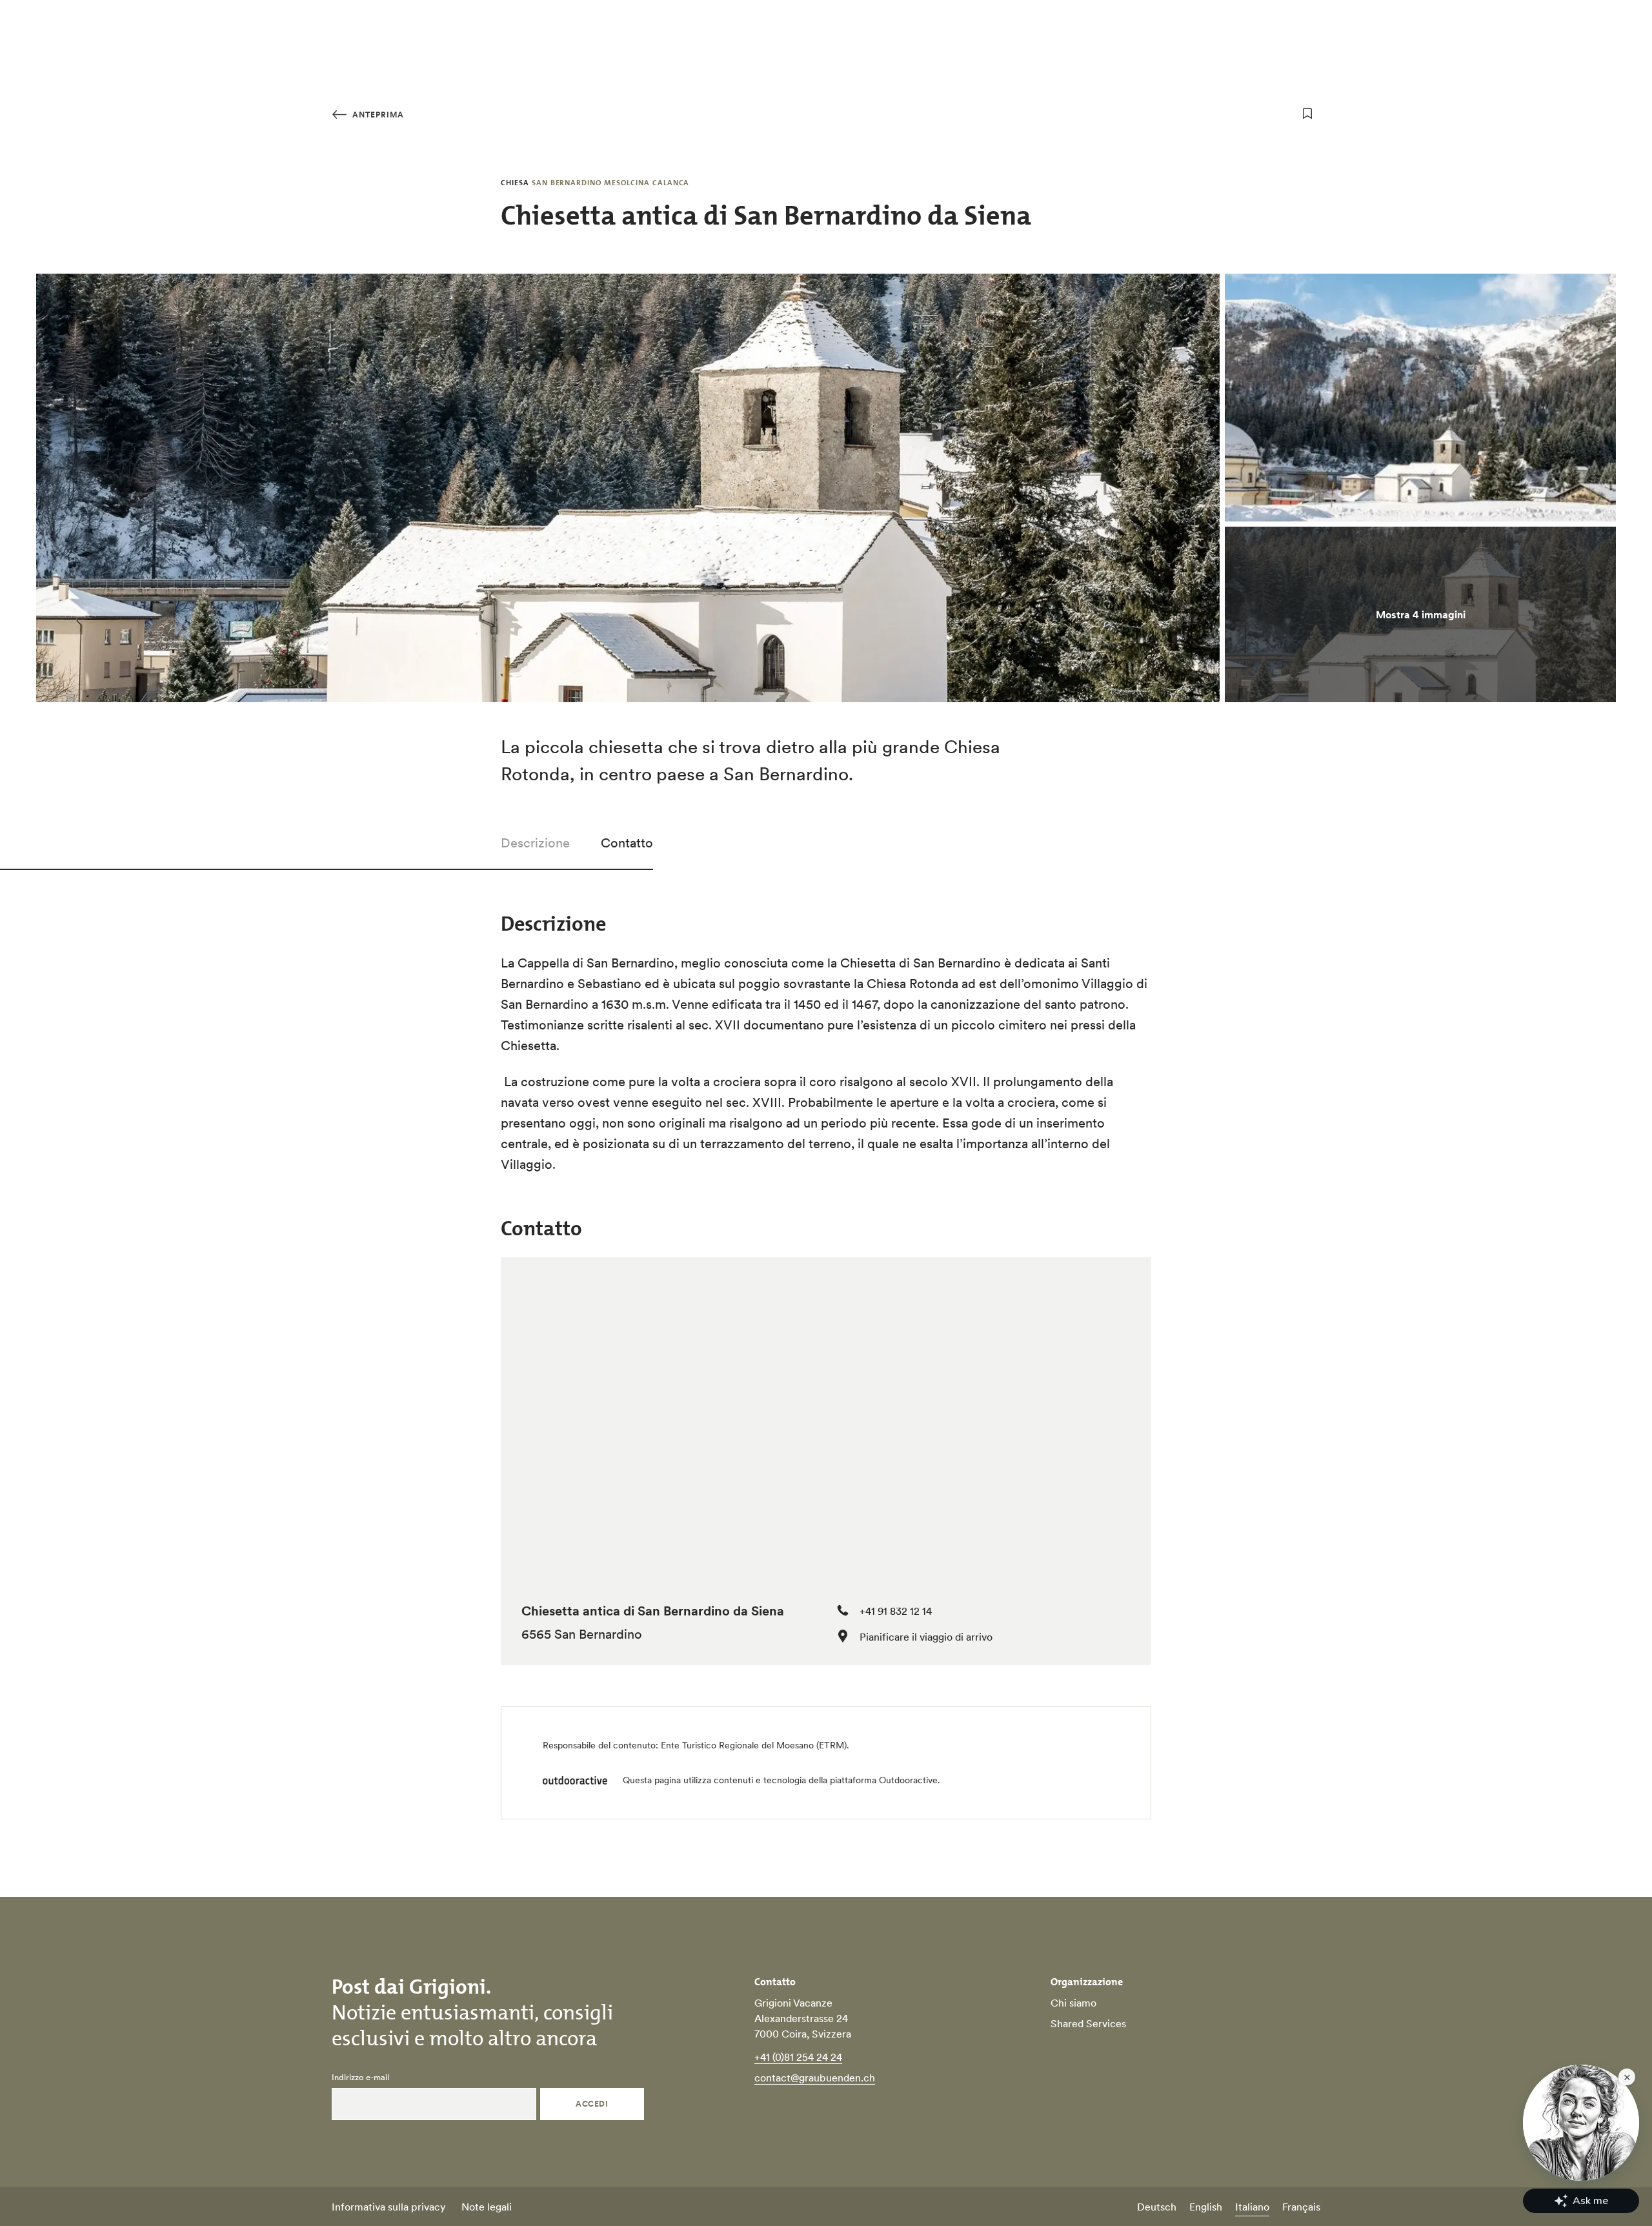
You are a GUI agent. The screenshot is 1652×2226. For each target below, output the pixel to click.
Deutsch (1157, 2207)
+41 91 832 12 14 (896, 1611)
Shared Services (1088, 2023)
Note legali (487, 2207)
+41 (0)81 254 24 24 (798, 2057)
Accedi (592, 2104)
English (1206, 2207)
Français (1301, 2207)
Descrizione (535, 843)
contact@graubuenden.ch (815, 2078)
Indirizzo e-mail (360, 2078)
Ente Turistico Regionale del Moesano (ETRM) (754, 1745)
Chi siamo (1073, 2003)
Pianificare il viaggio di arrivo (926, 1637)
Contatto (627, 843)
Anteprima (377, 115)
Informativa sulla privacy (389, 2207)
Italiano (1252, 2207)
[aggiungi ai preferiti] (1307, 114)
